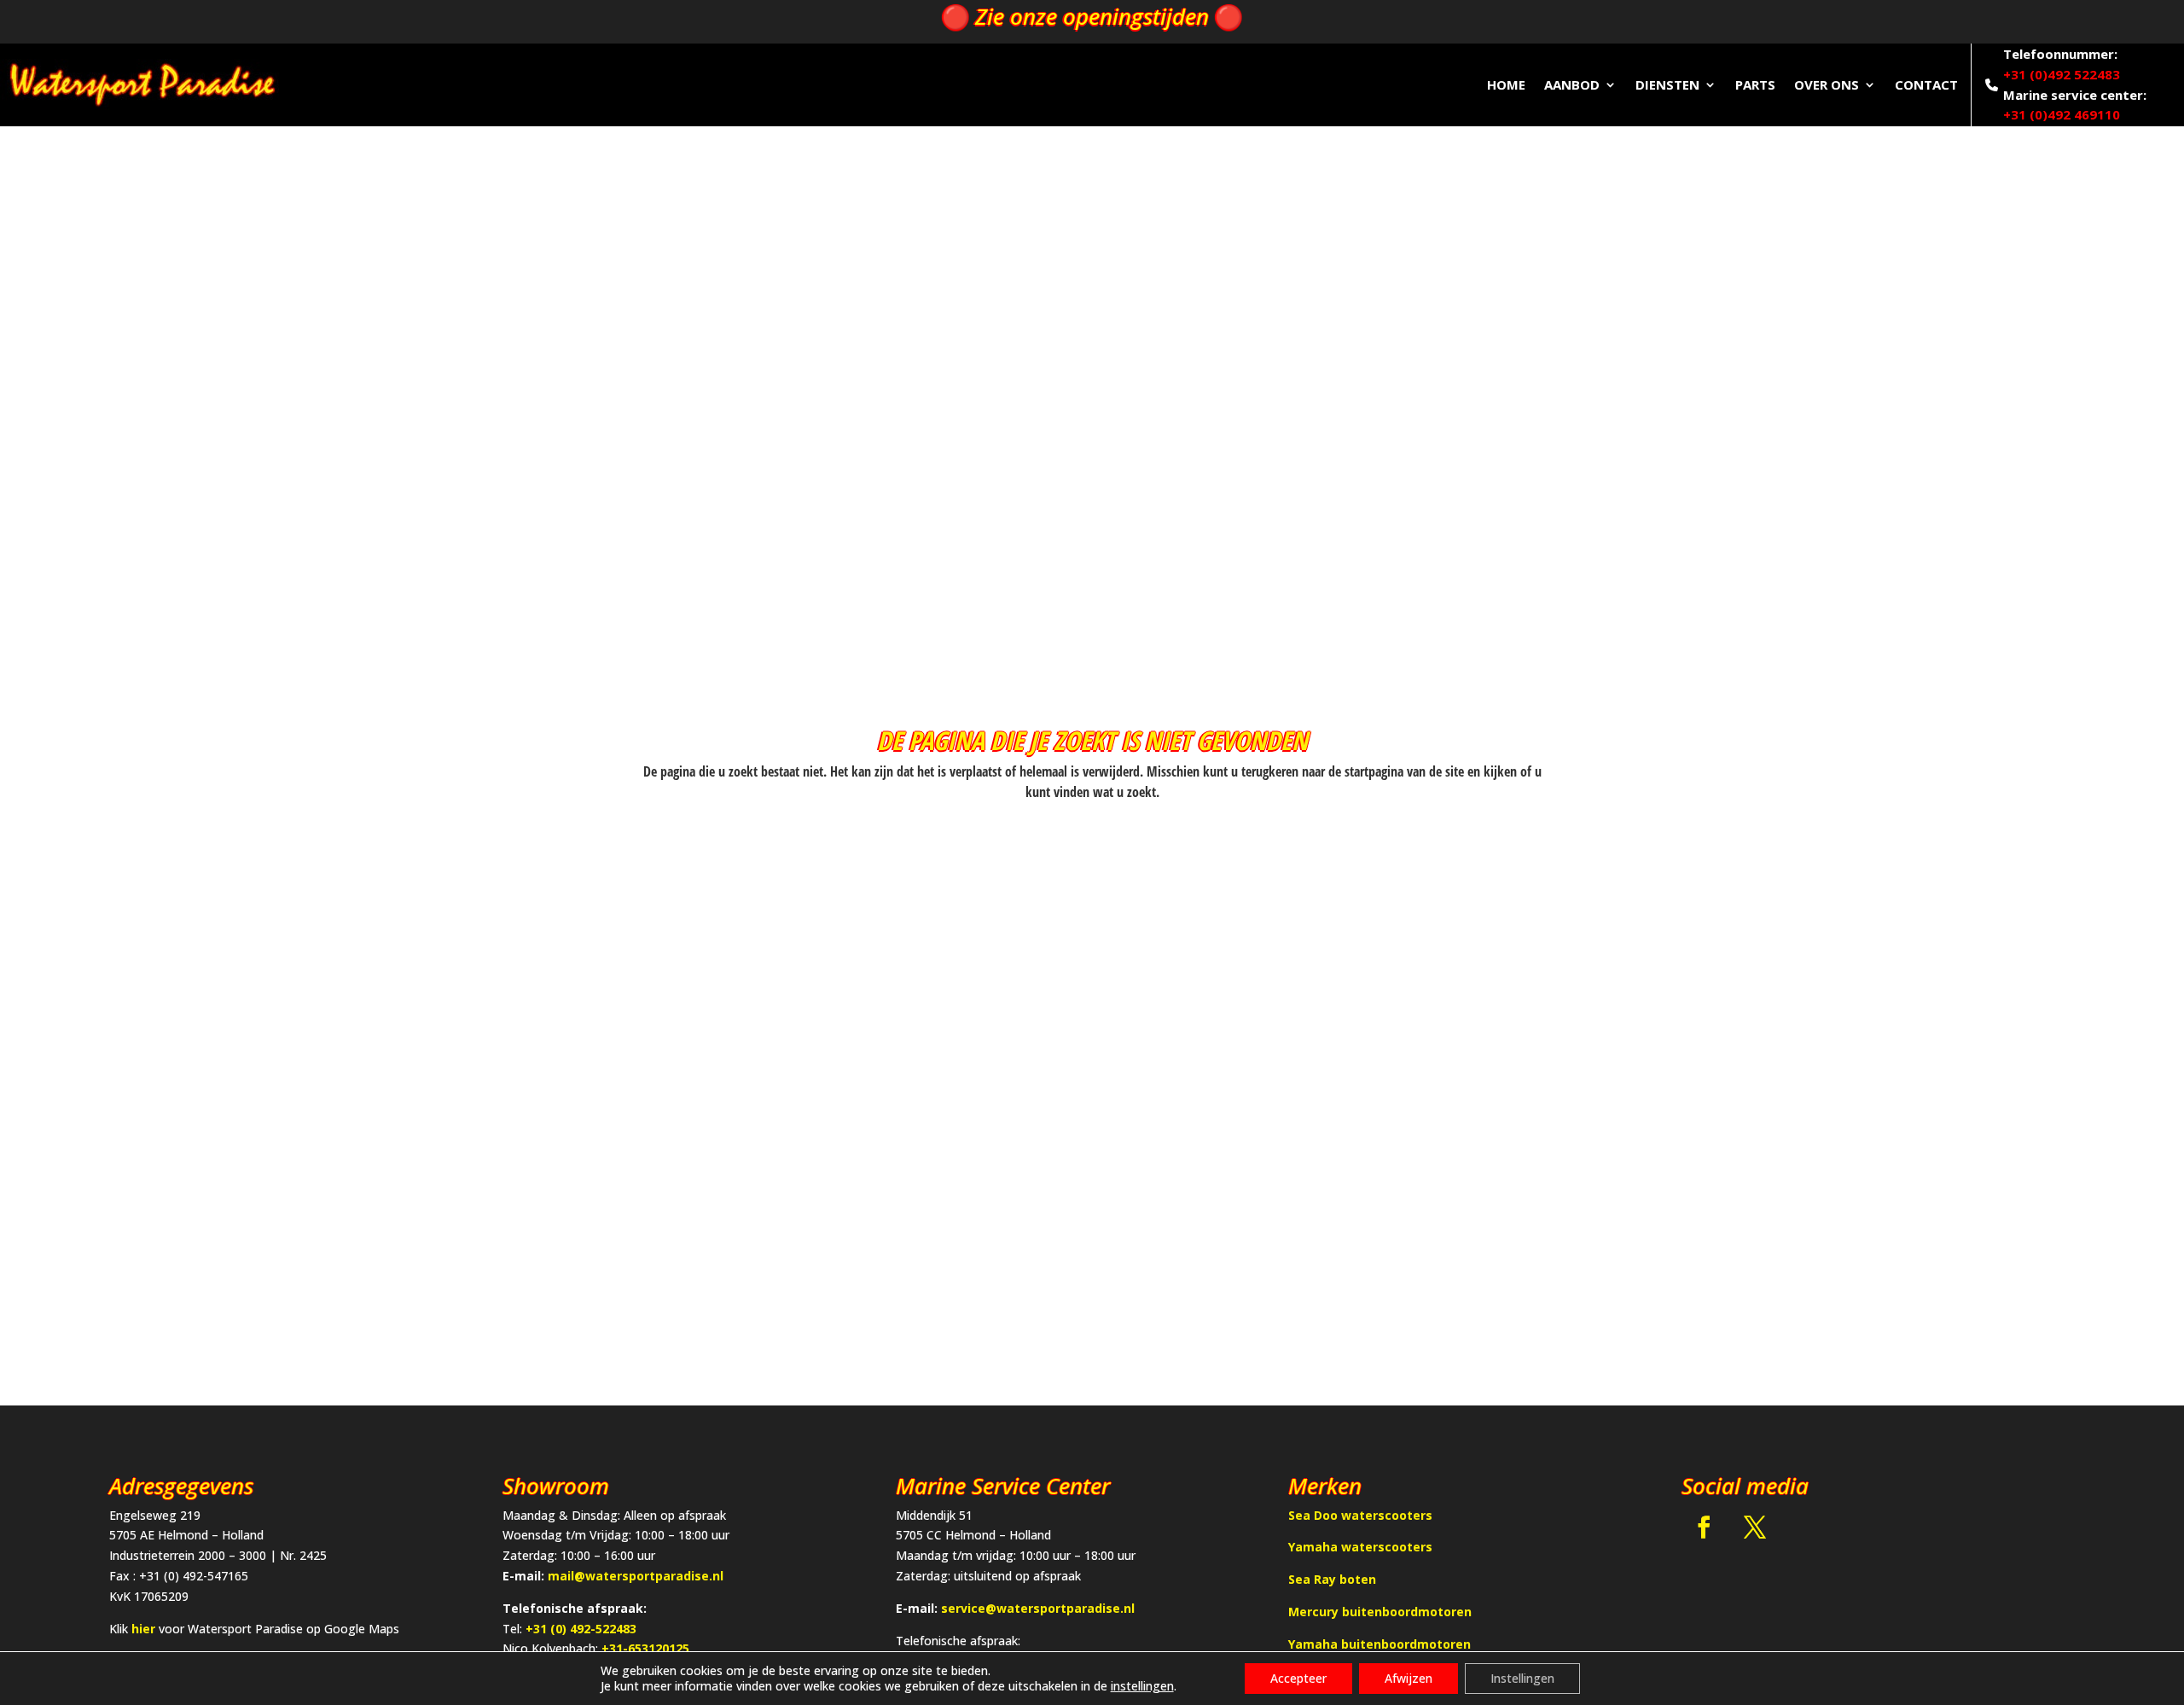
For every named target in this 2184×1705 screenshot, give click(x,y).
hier (143, 1629)
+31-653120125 (645, 1648)
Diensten (1667, 84)
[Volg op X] (1755, 1528)
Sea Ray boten (1332, 1579)
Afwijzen (1409, 1678)
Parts (1755, 84)
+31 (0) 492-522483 (581, 1629)
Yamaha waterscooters (1360, 1547)
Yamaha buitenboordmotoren (1380, 1644)
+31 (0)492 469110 (2062, 114)
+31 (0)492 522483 (2062, 74)
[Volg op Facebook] (1704, 1528)
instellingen (1142, 1686)
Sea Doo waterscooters (1360, 1515)
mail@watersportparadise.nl (636, 1576)
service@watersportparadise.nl (1038, 1608)
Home (1506, 84)
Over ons (1827, 84)
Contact (1926, 84)
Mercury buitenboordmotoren (1380, 1612)
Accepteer (1298, 1678)
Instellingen (1522, 1678)
